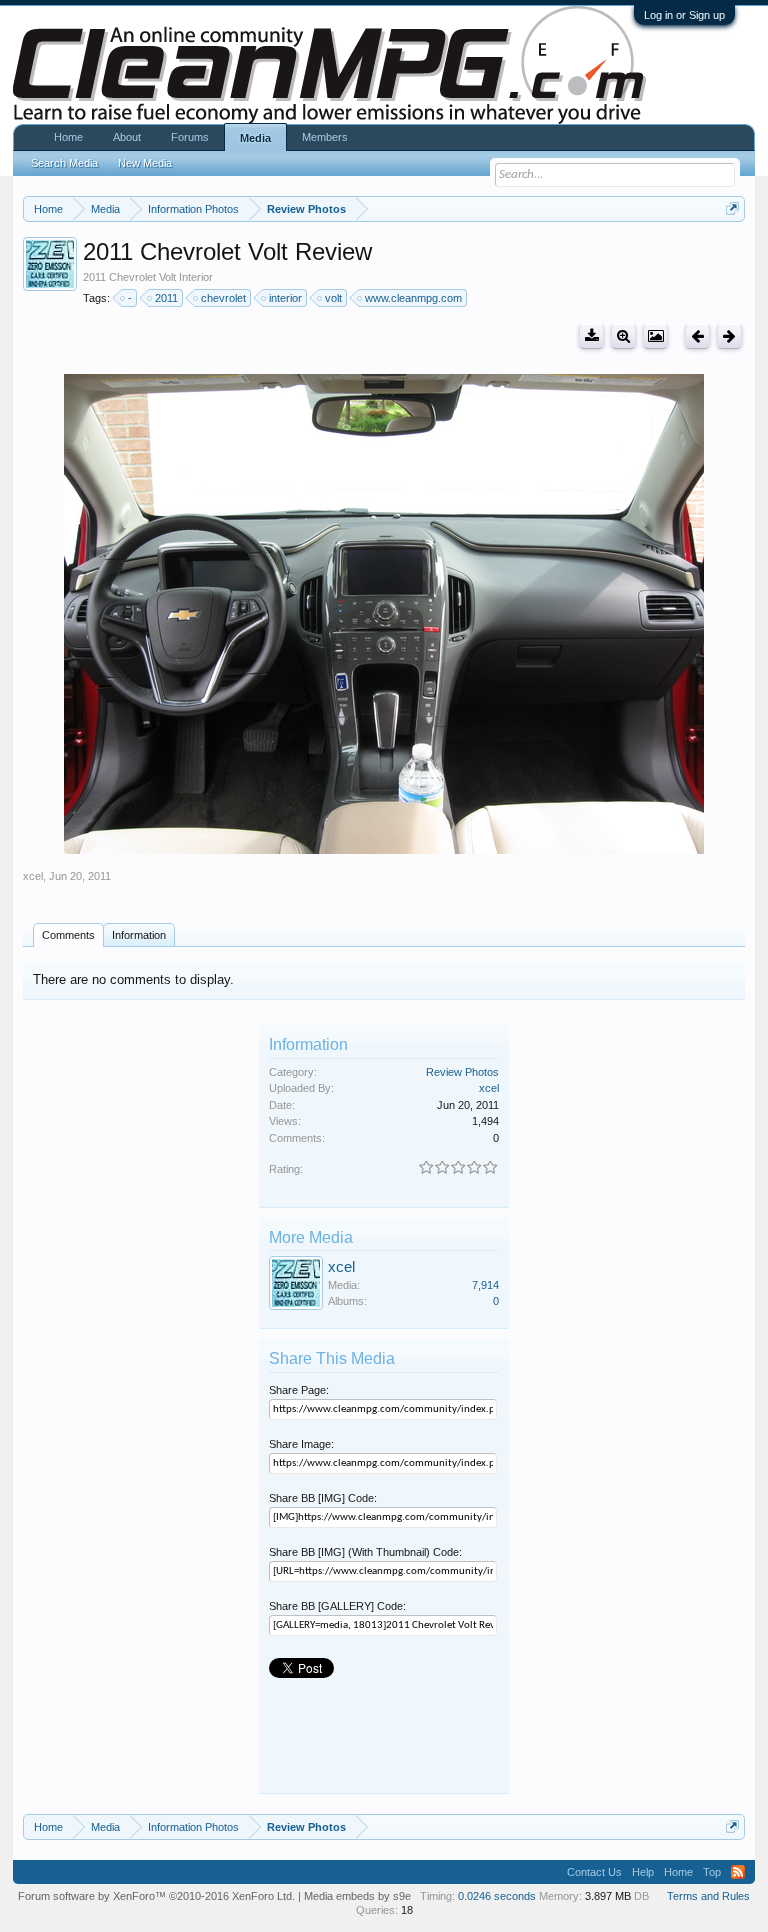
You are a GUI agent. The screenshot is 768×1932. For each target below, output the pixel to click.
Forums (190, 137)
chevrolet (223, 298)
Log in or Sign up (684, 15)
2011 (166, 298)
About (127, 137)
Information (139, 935)
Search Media (64, 163)
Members (325, 137)
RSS (738, 1872)
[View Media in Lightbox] (655, 336)
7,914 (485, 1285)
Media (255, 138)
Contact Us (594, 1872)
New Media (145, 163)
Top (712, 1872)
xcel (33, 876)
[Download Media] (591, 336)
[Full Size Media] (623, 336)
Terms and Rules (708, 1896)
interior (285, 298)
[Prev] (697, 336)
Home (68, 137)
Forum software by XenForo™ (156, 1896)
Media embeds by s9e (357, 1896)
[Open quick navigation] (732, 208)
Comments (68, 935)
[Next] (729, 336)
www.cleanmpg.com (413, 298)
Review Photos (462, 1072)
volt (333, 298)
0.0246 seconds (497, 1896)
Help (643, 1872)
